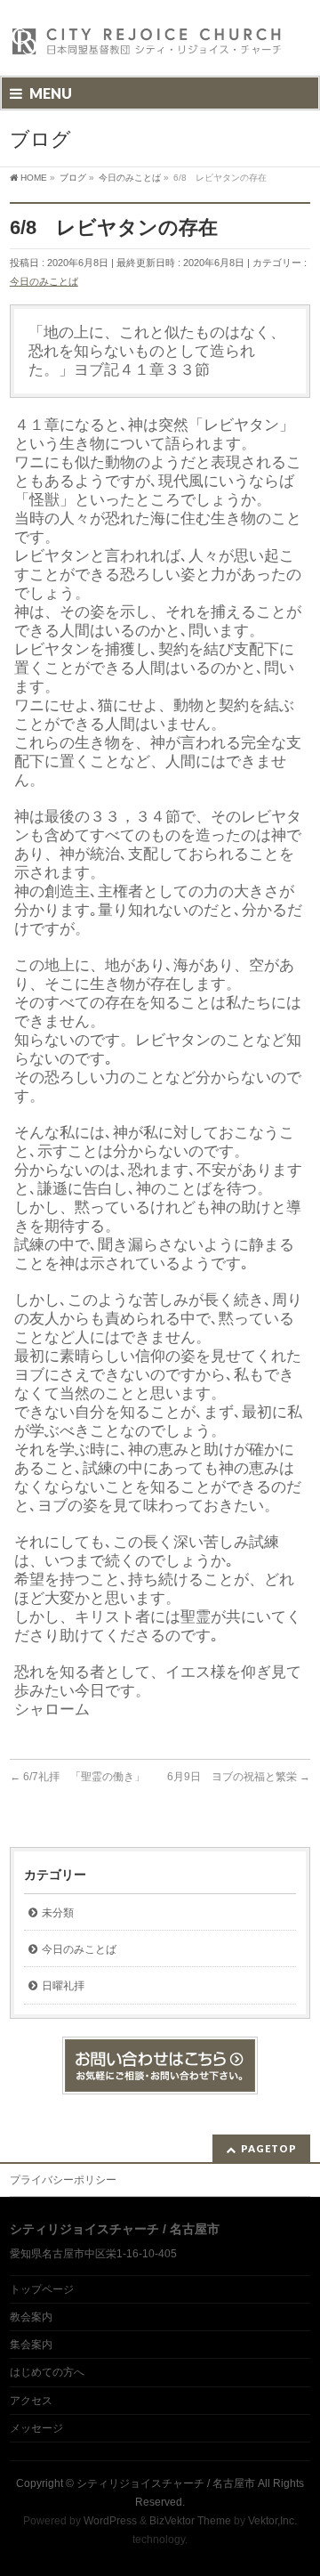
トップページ (42, 2289)
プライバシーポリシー (63, 2180)
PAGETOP (269, 2148)
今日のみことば (44, 281)
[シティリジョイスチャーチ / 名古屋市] (148, 47)
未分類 (58, 1913)
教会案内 (31, 2317)
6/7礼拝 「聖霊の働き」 (77, 1777)
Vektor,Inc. (272, 2521)
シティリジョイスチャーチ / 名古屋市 (166, 2483)
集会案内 (31, 2345)
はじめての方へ (47, 2372)
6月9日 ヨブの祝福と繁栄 (239, 1777)
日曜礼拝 (63, 1986)
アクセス (31, 2401)
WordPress (110, 2521)
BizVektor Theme (190, 2521)
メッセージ (36, 2428)
